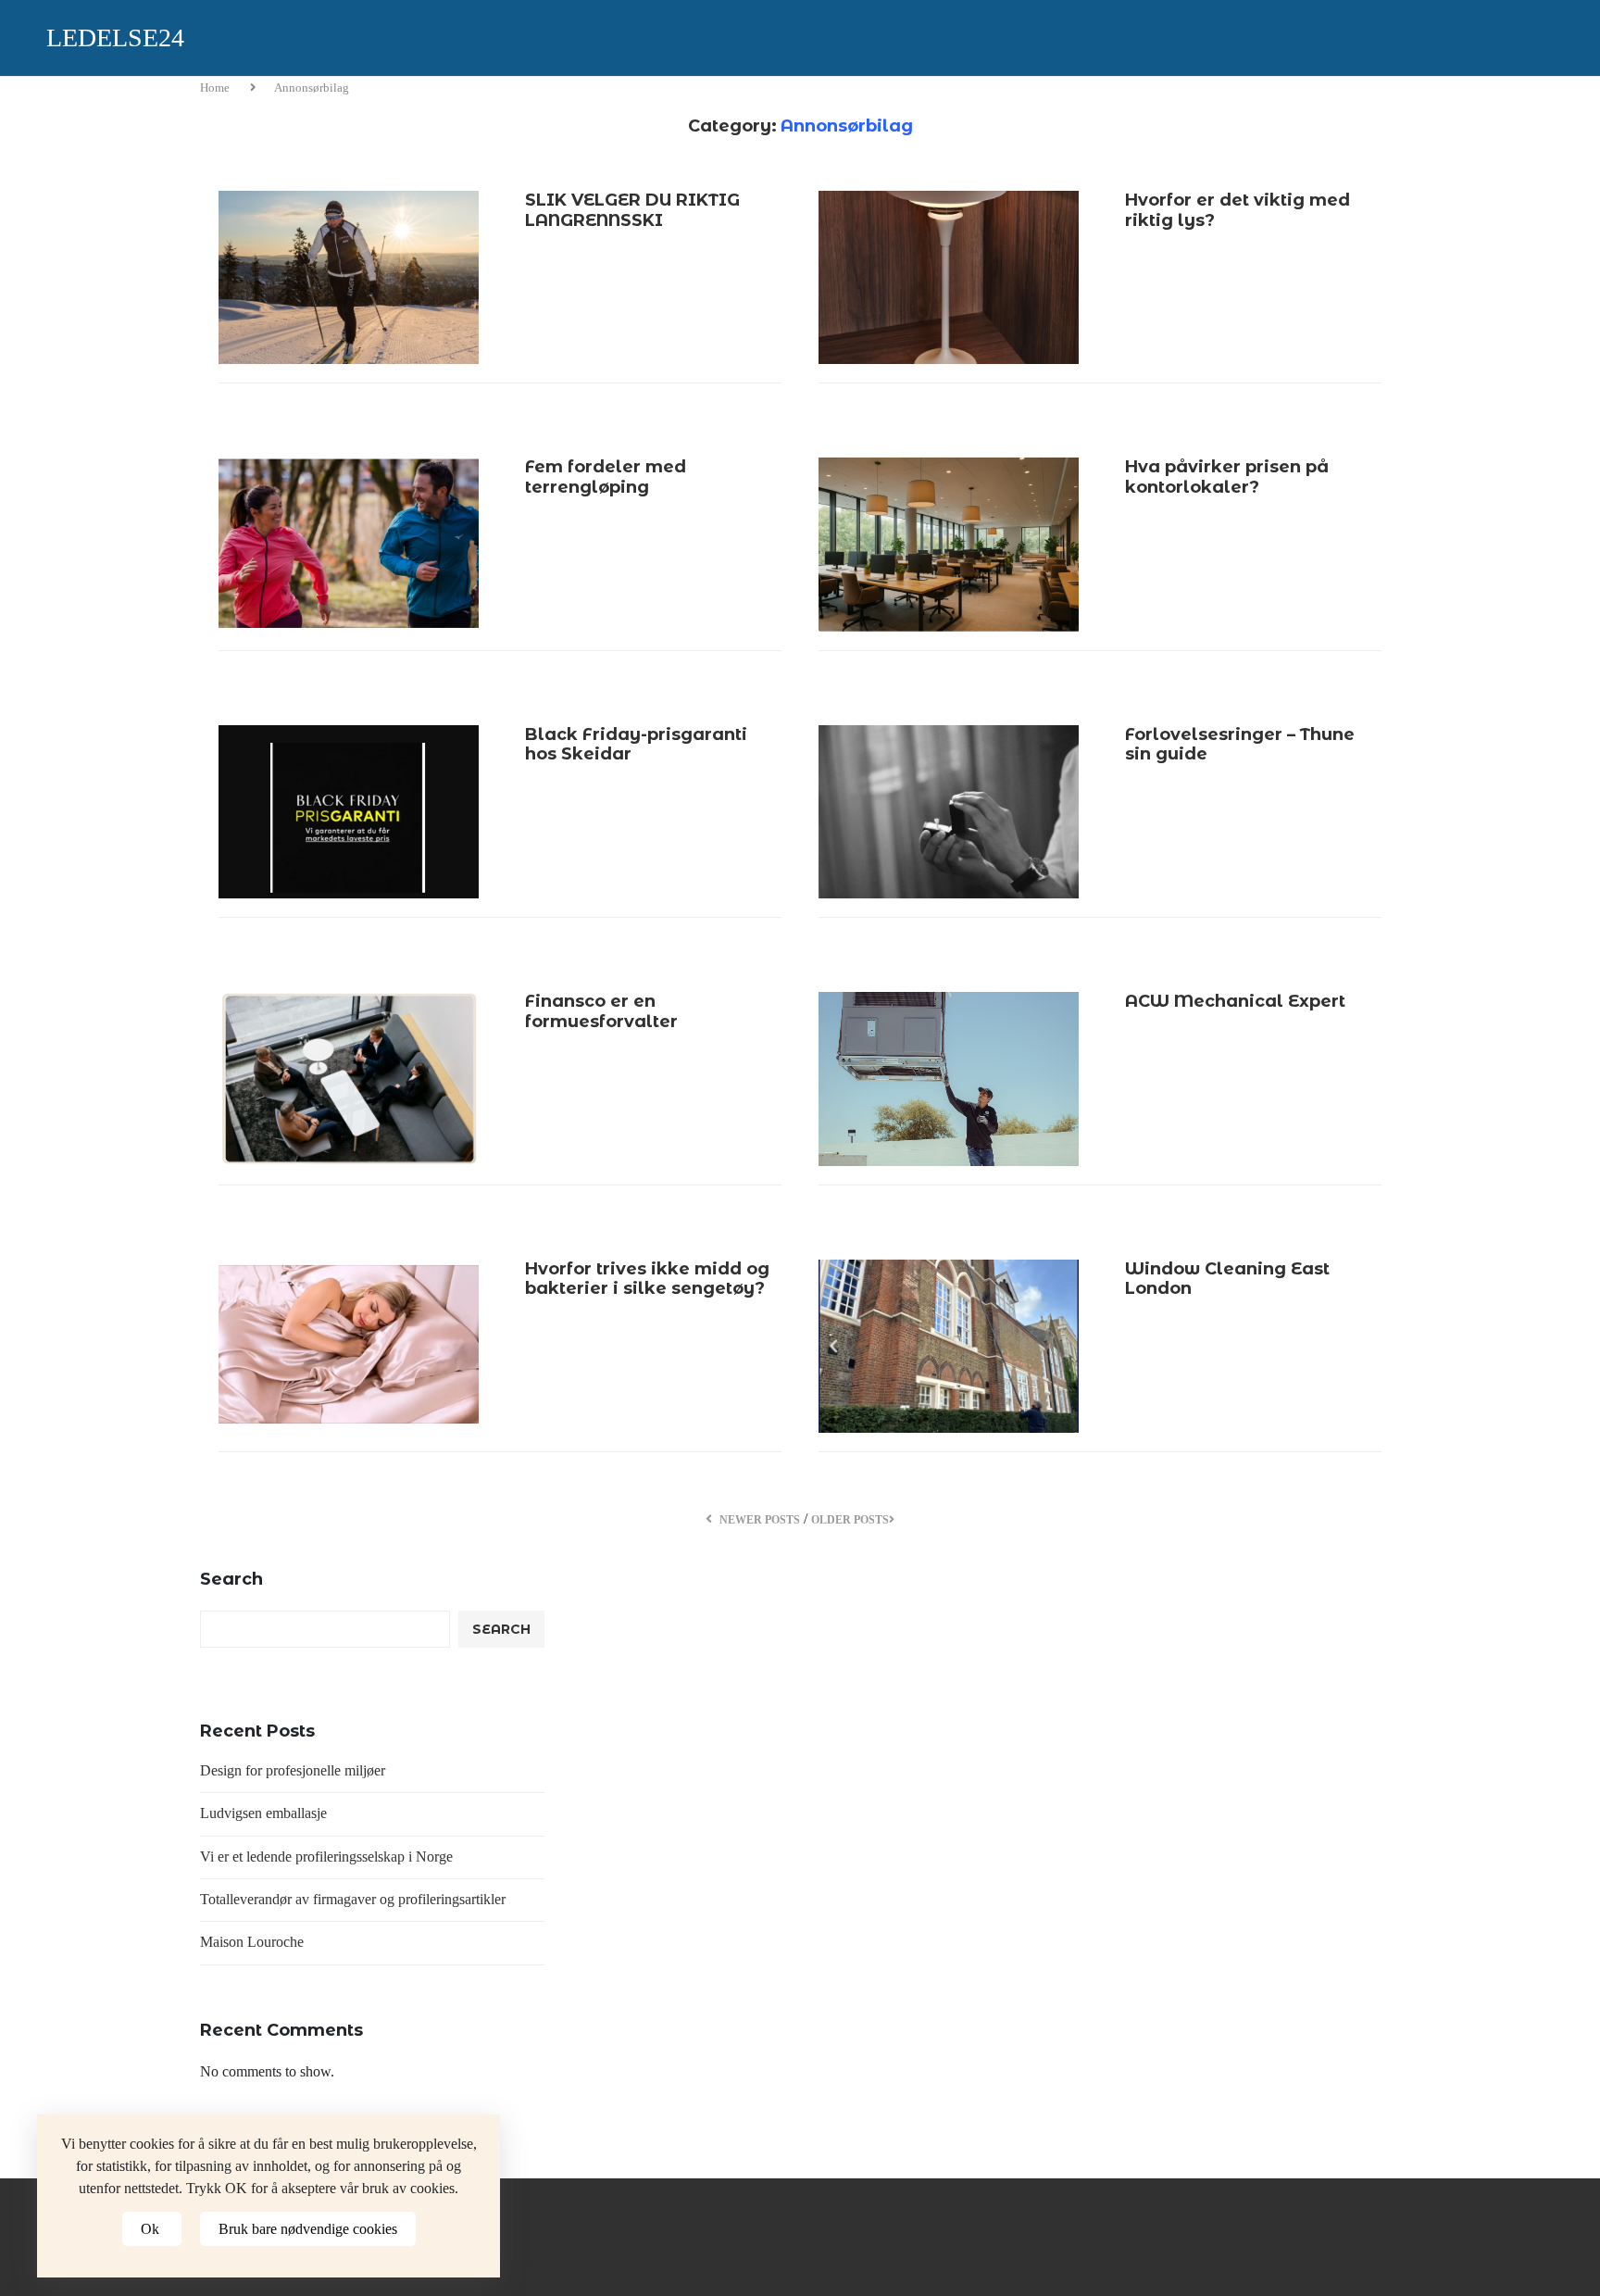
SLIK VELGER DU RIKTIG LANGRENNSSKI (632, 210)
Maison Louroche (252, 1942)
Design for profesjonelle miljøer (293, 1770)
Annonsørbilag (312, 88)
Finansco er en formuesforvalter (601, 1011)
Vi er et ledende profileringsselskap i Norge (326, 1857)
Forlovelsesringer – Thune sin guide (1240, 745)
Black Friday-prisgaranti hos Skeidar (636, 745)
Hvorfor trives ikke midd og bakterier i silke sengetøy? (647, 1279)
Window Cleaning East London (1227, 1279)
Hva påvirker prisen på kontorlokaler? (1227, 477)
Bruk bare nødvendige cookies (308, 2229)
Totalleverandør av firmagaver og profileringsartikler (353, 1899)
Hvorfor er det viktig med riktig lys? (1237, 210)
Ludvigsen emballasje (263, 1813)
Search (231, 1579)
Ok (152, 2229)
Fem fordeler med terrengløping (606, 477)
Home (216, 88)
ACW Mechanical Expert (1235, 1001)
